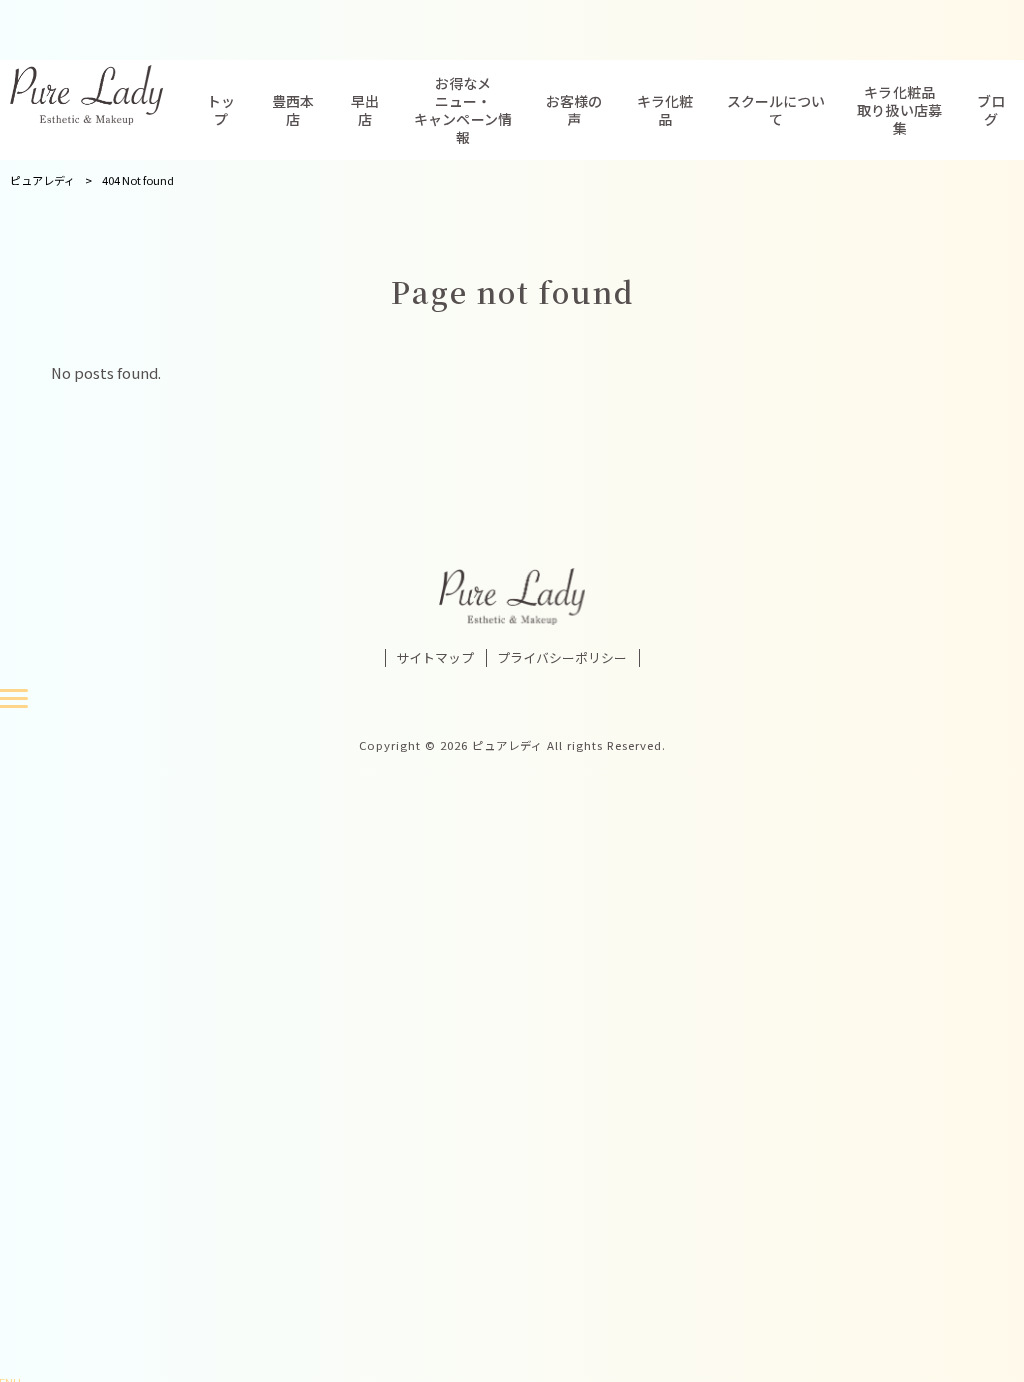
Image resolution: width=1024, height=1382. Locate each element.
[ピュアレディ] (94, 95)
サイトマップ (435, 658)
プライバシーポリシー (562, 658)
